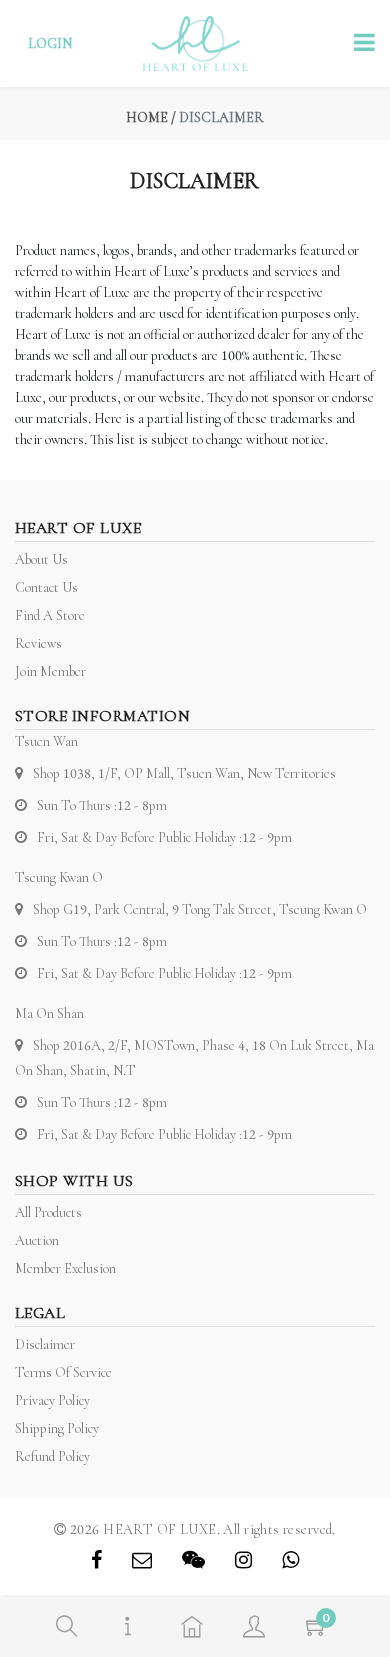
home (147, 117)
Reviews (38, 643)
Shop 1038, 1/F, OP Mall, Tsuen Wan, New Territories (184, 773)
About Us (41, 559)
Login (50, 43)
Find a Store (50, 615)
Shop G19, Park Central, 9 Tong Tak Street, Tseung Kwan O (200, 909)
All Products (48, 1212)
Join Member (50, 671)
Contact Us (46, 587)
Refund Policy (52, 1456)
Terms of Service (63, 1372)
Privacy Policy (52, 1400)
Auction (37, 1240)
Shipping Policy (57, 1428)
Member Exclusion (65, 1268)
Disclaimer (45, 1344)
